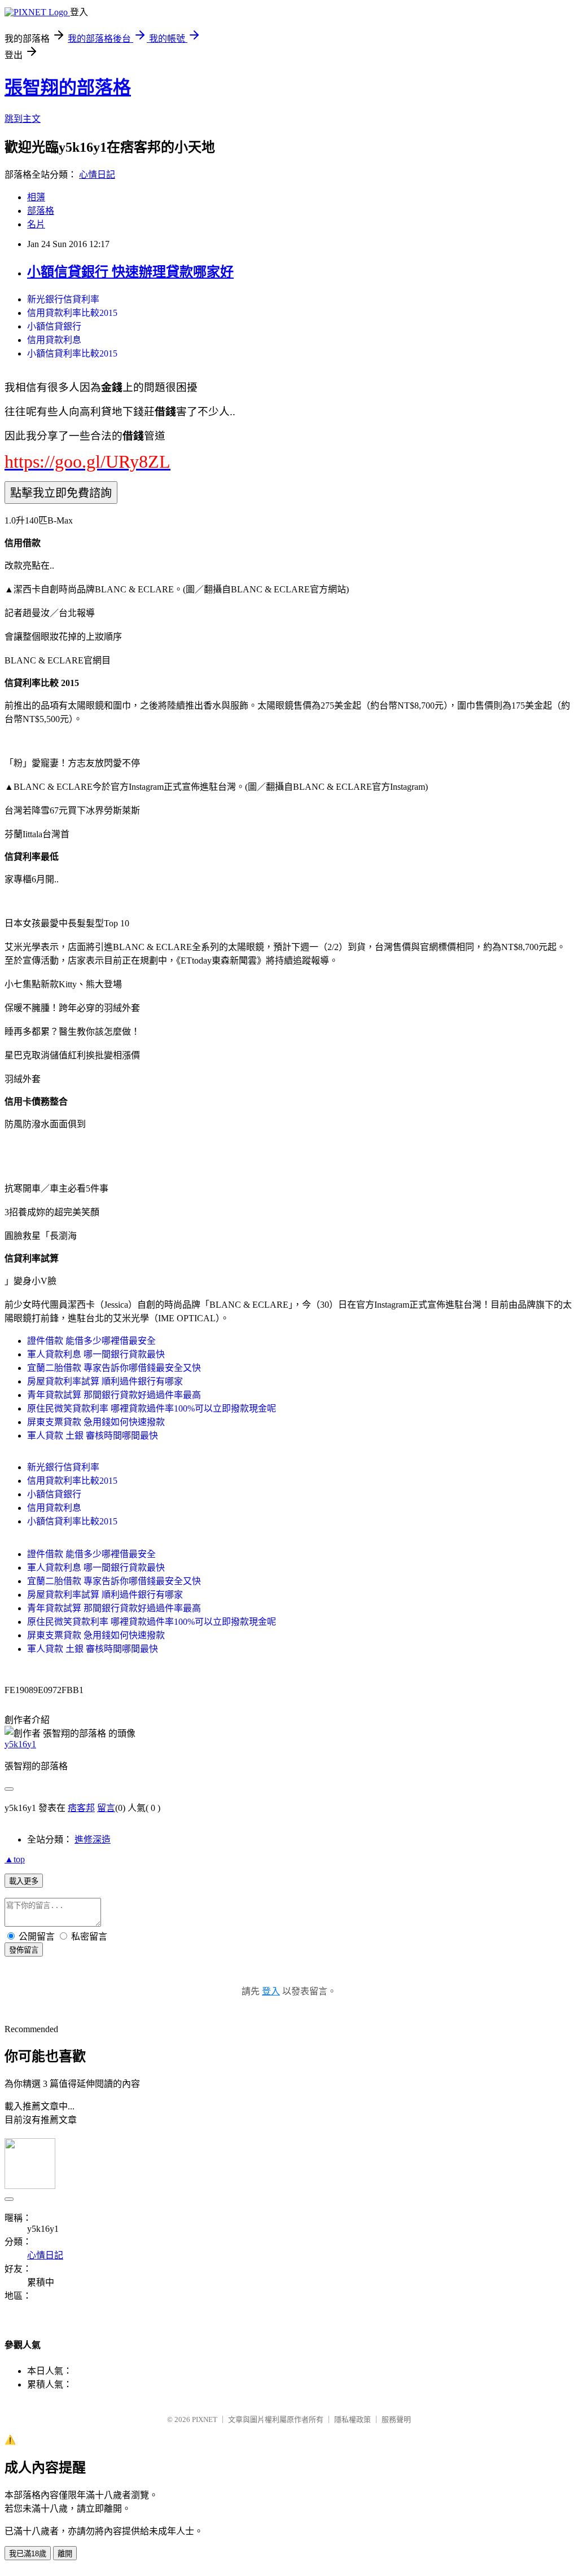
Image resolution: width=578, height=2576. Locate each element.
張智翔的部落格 (68, 87)
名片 (36, 224)
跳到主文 (23, 119)
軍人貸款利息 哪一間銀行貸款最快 (96, 1354)
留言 (106, 1808)
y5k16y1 (20, 1744)
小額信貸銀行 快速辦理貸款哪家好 (130, 272)
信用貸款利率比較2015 (72, 313)
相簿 (36, 197)
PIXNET (205, 2419)
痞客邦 (81, 1808)
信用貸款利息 (54, 340)
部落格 (41, 211)
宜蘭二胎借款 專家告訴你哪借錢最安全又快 (114, 1368)
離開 (65, 2554)
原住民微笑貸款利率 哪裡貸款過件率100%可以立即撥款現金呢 (152, 1408)
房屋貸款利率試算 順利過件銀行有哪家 (105, 1381)
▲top (15, 1859)
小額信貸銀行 (54, 326)
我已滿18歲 (28, 2554)
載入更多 (24, 1881)
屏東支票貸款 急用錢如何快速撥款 (96, 1422)
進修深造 (93, 1839)
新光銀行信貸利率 (63, 299)
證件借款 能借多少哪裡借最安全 (91, 1341)
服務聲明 (396, 2419)
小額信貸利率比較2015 (72, 353)
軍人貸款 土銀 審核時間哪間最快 (93, 1436)
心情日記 (97, 175)
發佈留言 (24, 1950)
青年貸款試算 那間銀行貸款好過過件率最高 (114, 1395)
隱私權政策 (353, 2419)
